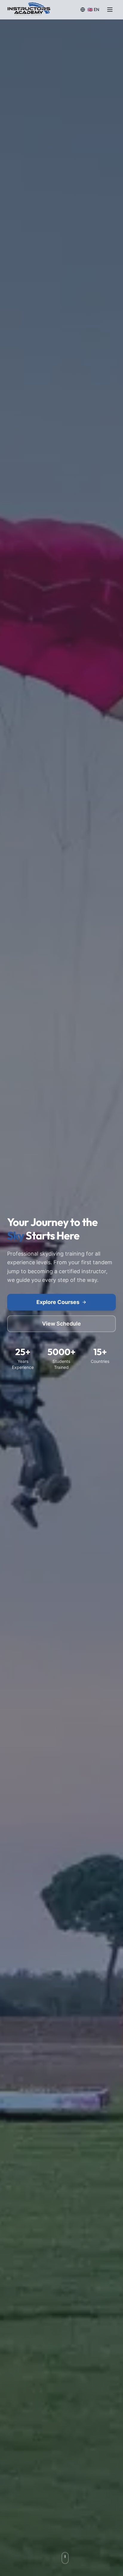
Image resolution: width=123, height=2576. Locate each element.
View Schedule (61, 1324)
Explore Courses (58, 1302)
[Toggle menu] (110, 10)
